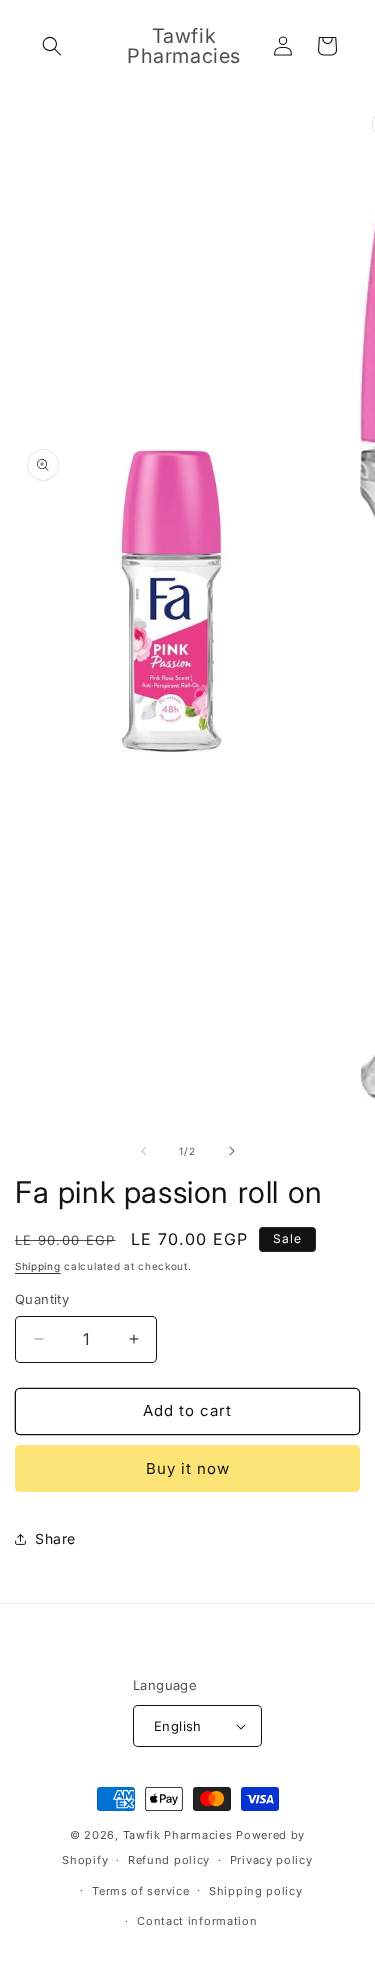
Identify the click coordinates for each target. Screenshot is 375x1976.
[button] (52, 46)
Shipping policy (256, 1891)
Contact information (197, 1921)
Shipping (38, 1266)
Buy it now (188, 1468)
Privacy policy (271, 1860)
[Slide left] (144, 1151)
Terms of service (140, 1891)
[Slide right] (232, 1151)
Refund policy (169, 1860)
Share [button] (55, 1538)
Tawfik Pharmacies (178, 1835)
